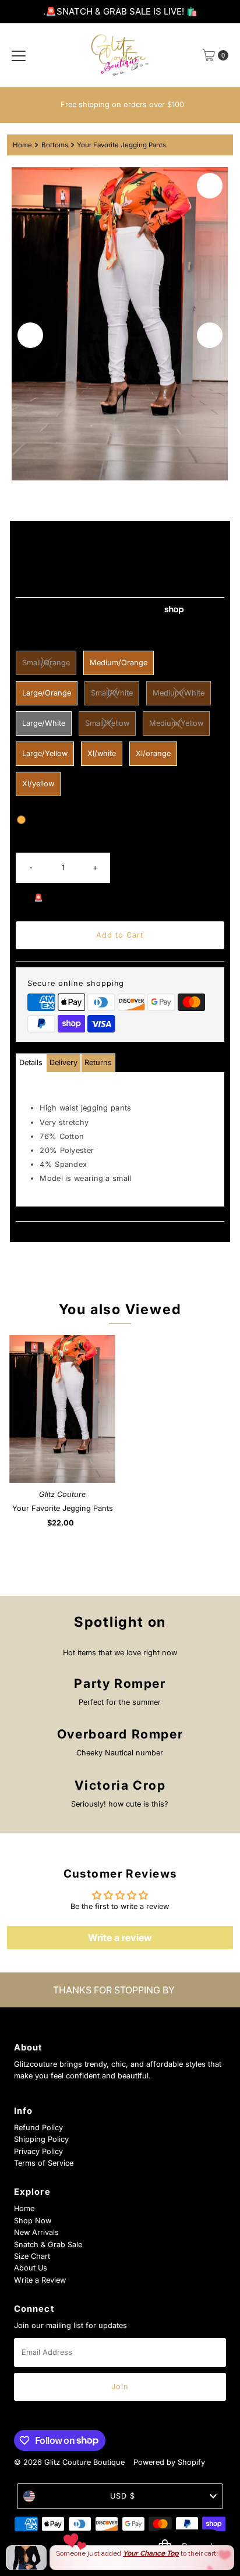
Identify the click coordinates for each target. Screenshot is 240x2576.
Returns (98, 1062)
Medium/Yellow (176, 723)
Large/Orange (47, 693)
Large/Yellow (45, 753)
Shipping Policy (41, 2139)
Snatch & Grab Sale (48, 2245)
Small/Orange (46, 663)
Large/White (44, 723)
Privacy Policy (38, 2151)
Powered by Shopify (169, 2462)
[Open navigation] (19, 55)
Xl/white (102, 753)
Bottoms (55, 145)
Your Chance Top (151, 2553)
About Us (31, 2268)
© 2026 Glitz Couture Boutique (69, 2462)
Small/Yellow (107, 723)
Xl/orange (153, 753)
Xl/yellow (38, 784)
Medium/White (179, 693)
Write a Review (40, 2280)
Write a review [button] (120, 1938)
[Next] (210, 335)
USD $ (123, 2496)
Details (31, 1062)
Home (22, 145)
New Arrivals (36, 2232)
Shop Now (33, 2221)
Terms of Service (44, 2163)
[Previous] (30, 335)
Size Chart (32, 2256)
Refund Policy (38, 2128)
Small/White (112, 693)
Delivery (63, 1062)
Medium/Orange (119, 663)
